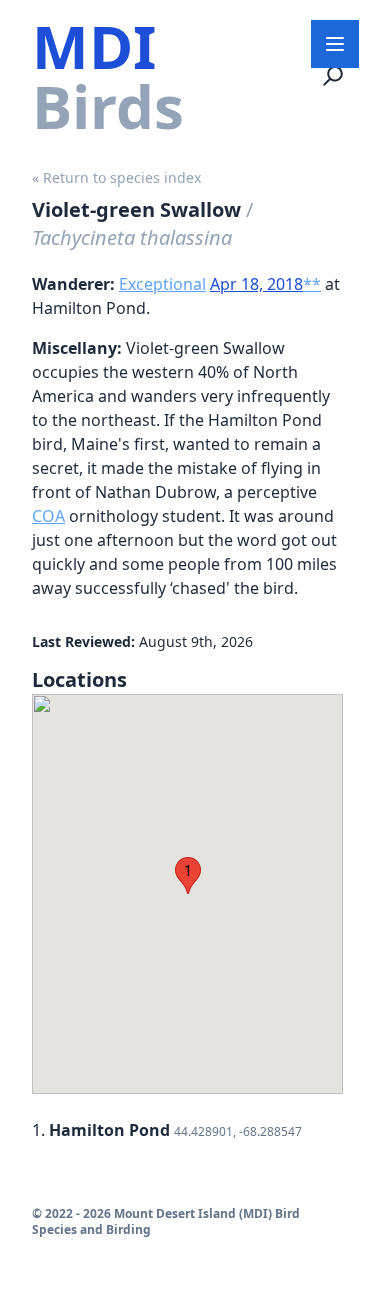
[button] (188, 875)
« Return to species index (116, 177)
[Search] (333, 76)
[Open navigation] (335, 44)
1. (167, 1130)
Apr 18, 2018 (256, 284)
